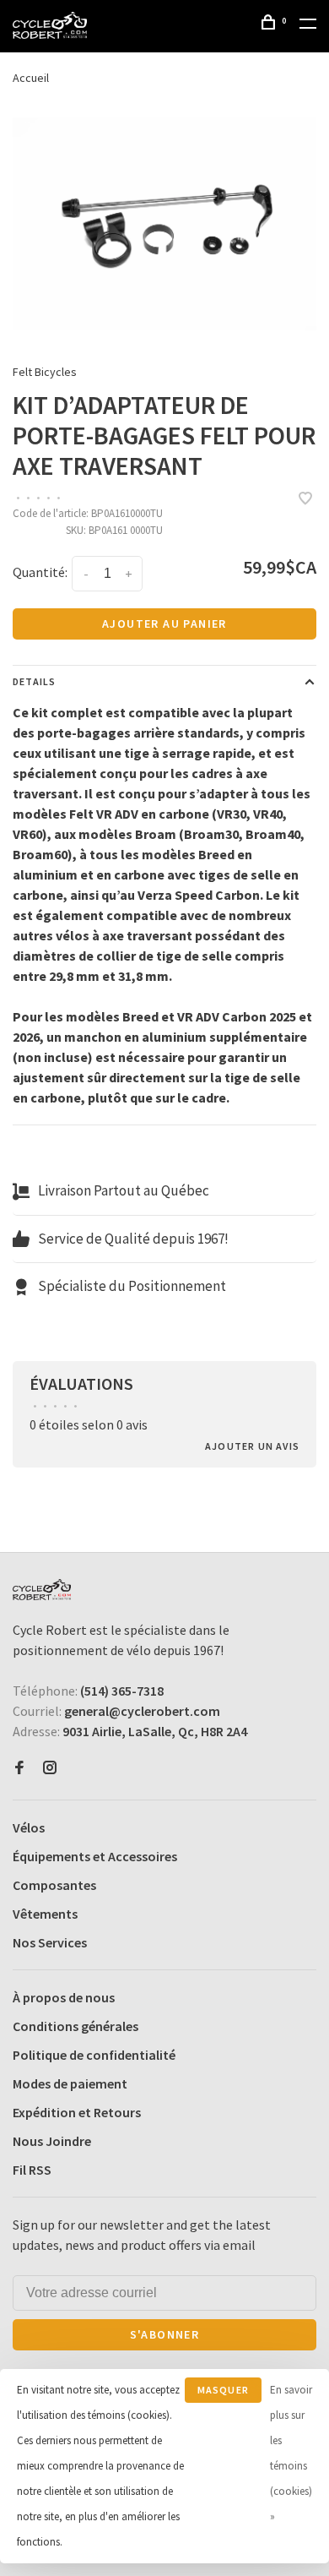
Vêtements (45, 1914)
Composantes (54, 1885)
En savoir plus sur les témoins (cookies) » (291, 2453)
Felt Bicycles (45, 372)
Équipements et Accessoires (95, 1856)
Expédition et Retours (77, 2112)
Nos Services (50, 1942)
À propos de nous (64, 1997)
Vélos (29, 1827)
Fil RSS (32, 2170)
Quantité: (40, 572)
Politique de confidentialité (94, 2055)
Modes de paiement (70, 2083)
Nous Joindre (52, 2141)
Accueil (31, 78)
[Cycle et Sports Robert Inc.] (42, 1590)
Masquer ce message (223, 2393)
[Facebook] (19, 1768)
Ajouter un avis (252, 1446)
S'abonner (165, 2334)
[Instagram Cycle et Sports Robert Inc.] (50, 1768)
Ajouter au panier (164, 624)
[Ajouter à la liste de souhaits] (305, 499)
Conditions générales (76, 2026)
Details (34, 681)
